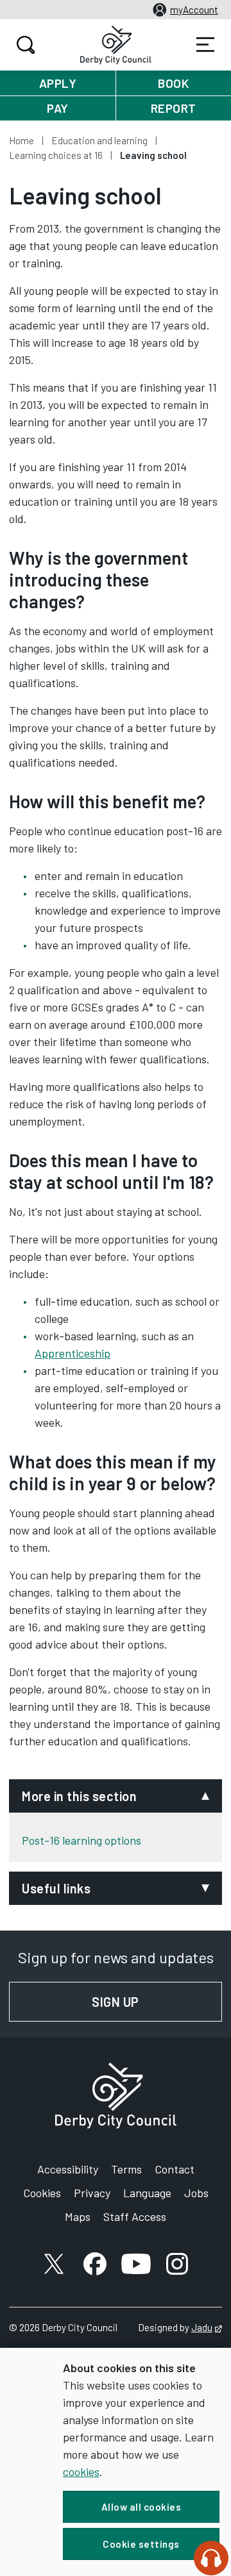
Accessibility (68, 2169)
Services (205, 45)
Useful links (56, 1888)
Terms (126, 2169)
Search (26, 45)
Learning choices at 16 (56, 155)
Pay (58, 108)
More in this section (79, 1796)
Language (147, 2193)
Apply (58, 83)
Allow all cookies (141, 2507)
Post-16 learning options (81, 1840)
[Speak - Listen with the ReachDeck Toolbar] (211, 2558)
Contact (175, 2169)
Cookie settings (141, 2544)
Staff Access (135, 2216)
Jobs (196, 2193)
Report (174, 108)
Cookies (42, 2193)
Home (21, 140)
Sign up (157, 2002)
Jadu (207, 2327)
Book (173, 83)
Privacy (92, 2193)
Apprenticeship (73, 1353)
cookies (81, 2472)
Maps (78, 2216)
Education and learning (99, 140)
